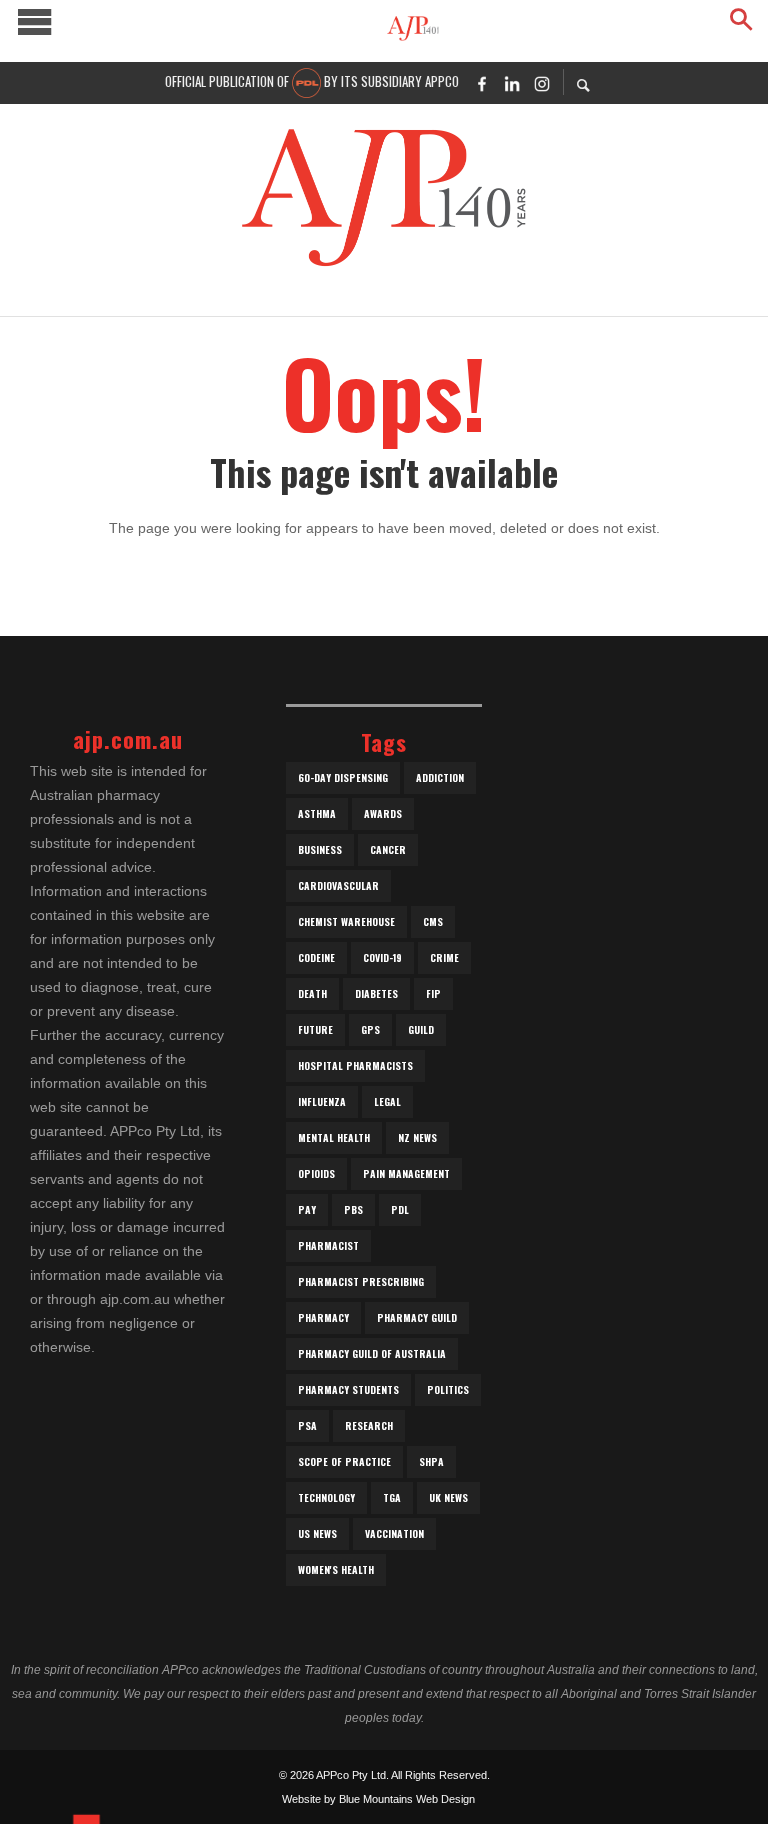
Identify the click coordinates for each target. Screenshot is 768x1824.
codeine (316, 957)
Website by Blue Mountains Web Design (378, 1799)
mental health (334, 1137)
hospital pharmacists (355, 1065)
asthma (317, 813)
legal (387, 1101)
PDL (400, 1209)
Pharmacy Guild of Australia (372, 1353)
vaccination (394, 1533)
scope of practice (344, 1461)
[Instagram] (542, 83)
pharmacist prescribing (361, 1281)
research (369, 1425)
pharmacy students (348, 1389)
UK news (448, 1497)
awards (383, 813)
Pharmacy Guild (417, 1317)
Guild (421, 1029)
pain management (406, 1173)
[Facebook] (482, 83)
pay (307, 1209)
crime (444, 957)
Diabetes (376, 993)
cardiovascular (338, 885)
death (312, 993)
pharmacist (328, 1245)
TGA (392, 1497)
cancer (388, 849)
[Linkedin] (512, 83)
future (315, 1029)
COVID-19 (382, 957)
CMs (433, 921)
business (320, 849)
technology (326, 1497)
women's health (336, 1569)
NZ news (417, 1137)
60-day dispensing (343, 777)
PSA (307, 1425)
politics (448, 1389)
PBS (353, 1209)
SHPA (431, 1461)
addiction (440, 777)
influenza (322, 1101)
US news (317, 1533)
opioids (316, 1173)
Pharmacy (323, 1317)
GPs (370, 1029)
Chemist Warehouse (346, 921)
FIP (433, 993)
